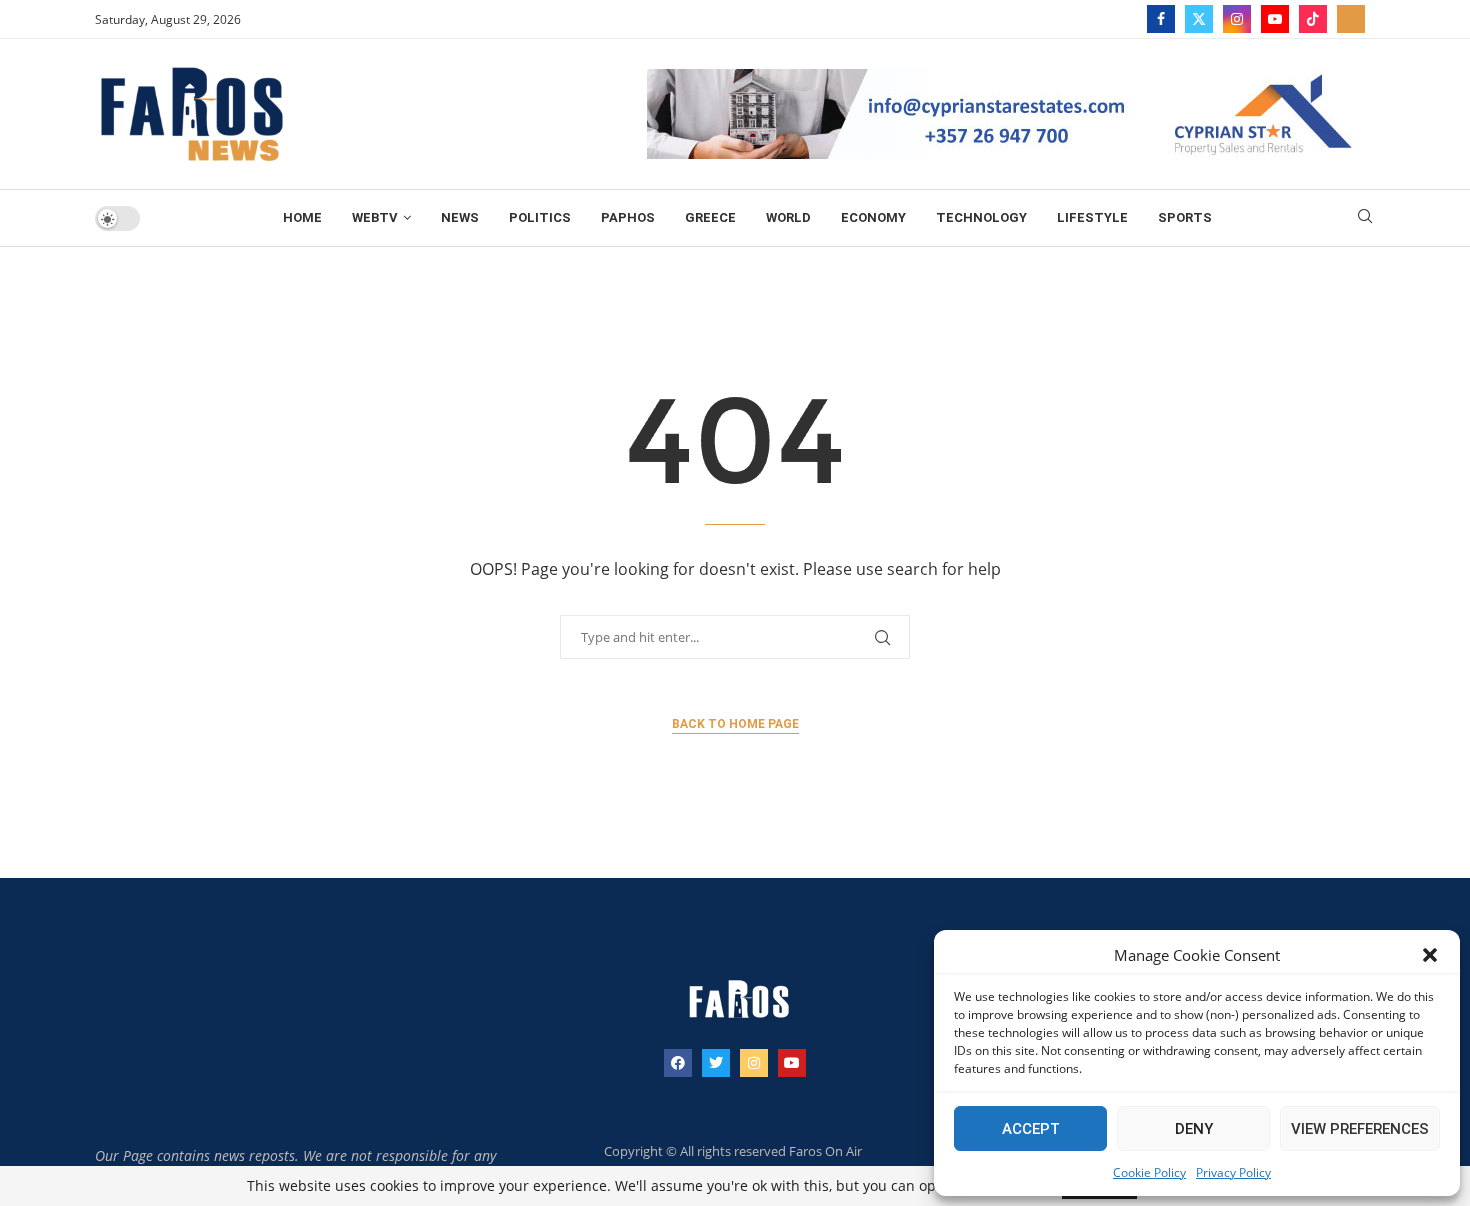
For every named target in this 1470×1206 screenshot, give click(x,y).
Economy (873, 217)
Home (302, 217)
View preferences (1360, 1129)
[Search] (1365, 218)
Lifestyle (1092, 217)
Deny (1194, 1129)
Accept (1031, 1129)
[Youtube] (1275, 19)
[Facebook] (1161, 19)
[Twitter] (1199, 19)
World (788, 217)
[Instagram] (1237, 19)
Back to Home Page (735, 724)
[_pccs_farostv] (1351, 19)
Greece (710, 217)
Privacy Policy (1233, 1172)
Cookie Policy (1149, 1172)
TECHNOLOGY (981, 217)
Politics (540, 217)
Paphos (628, 217)
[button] (1430, 955)
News (460, 217)
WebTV (375, 217)
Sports (1185, 217)
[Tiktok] (1313, 19)
